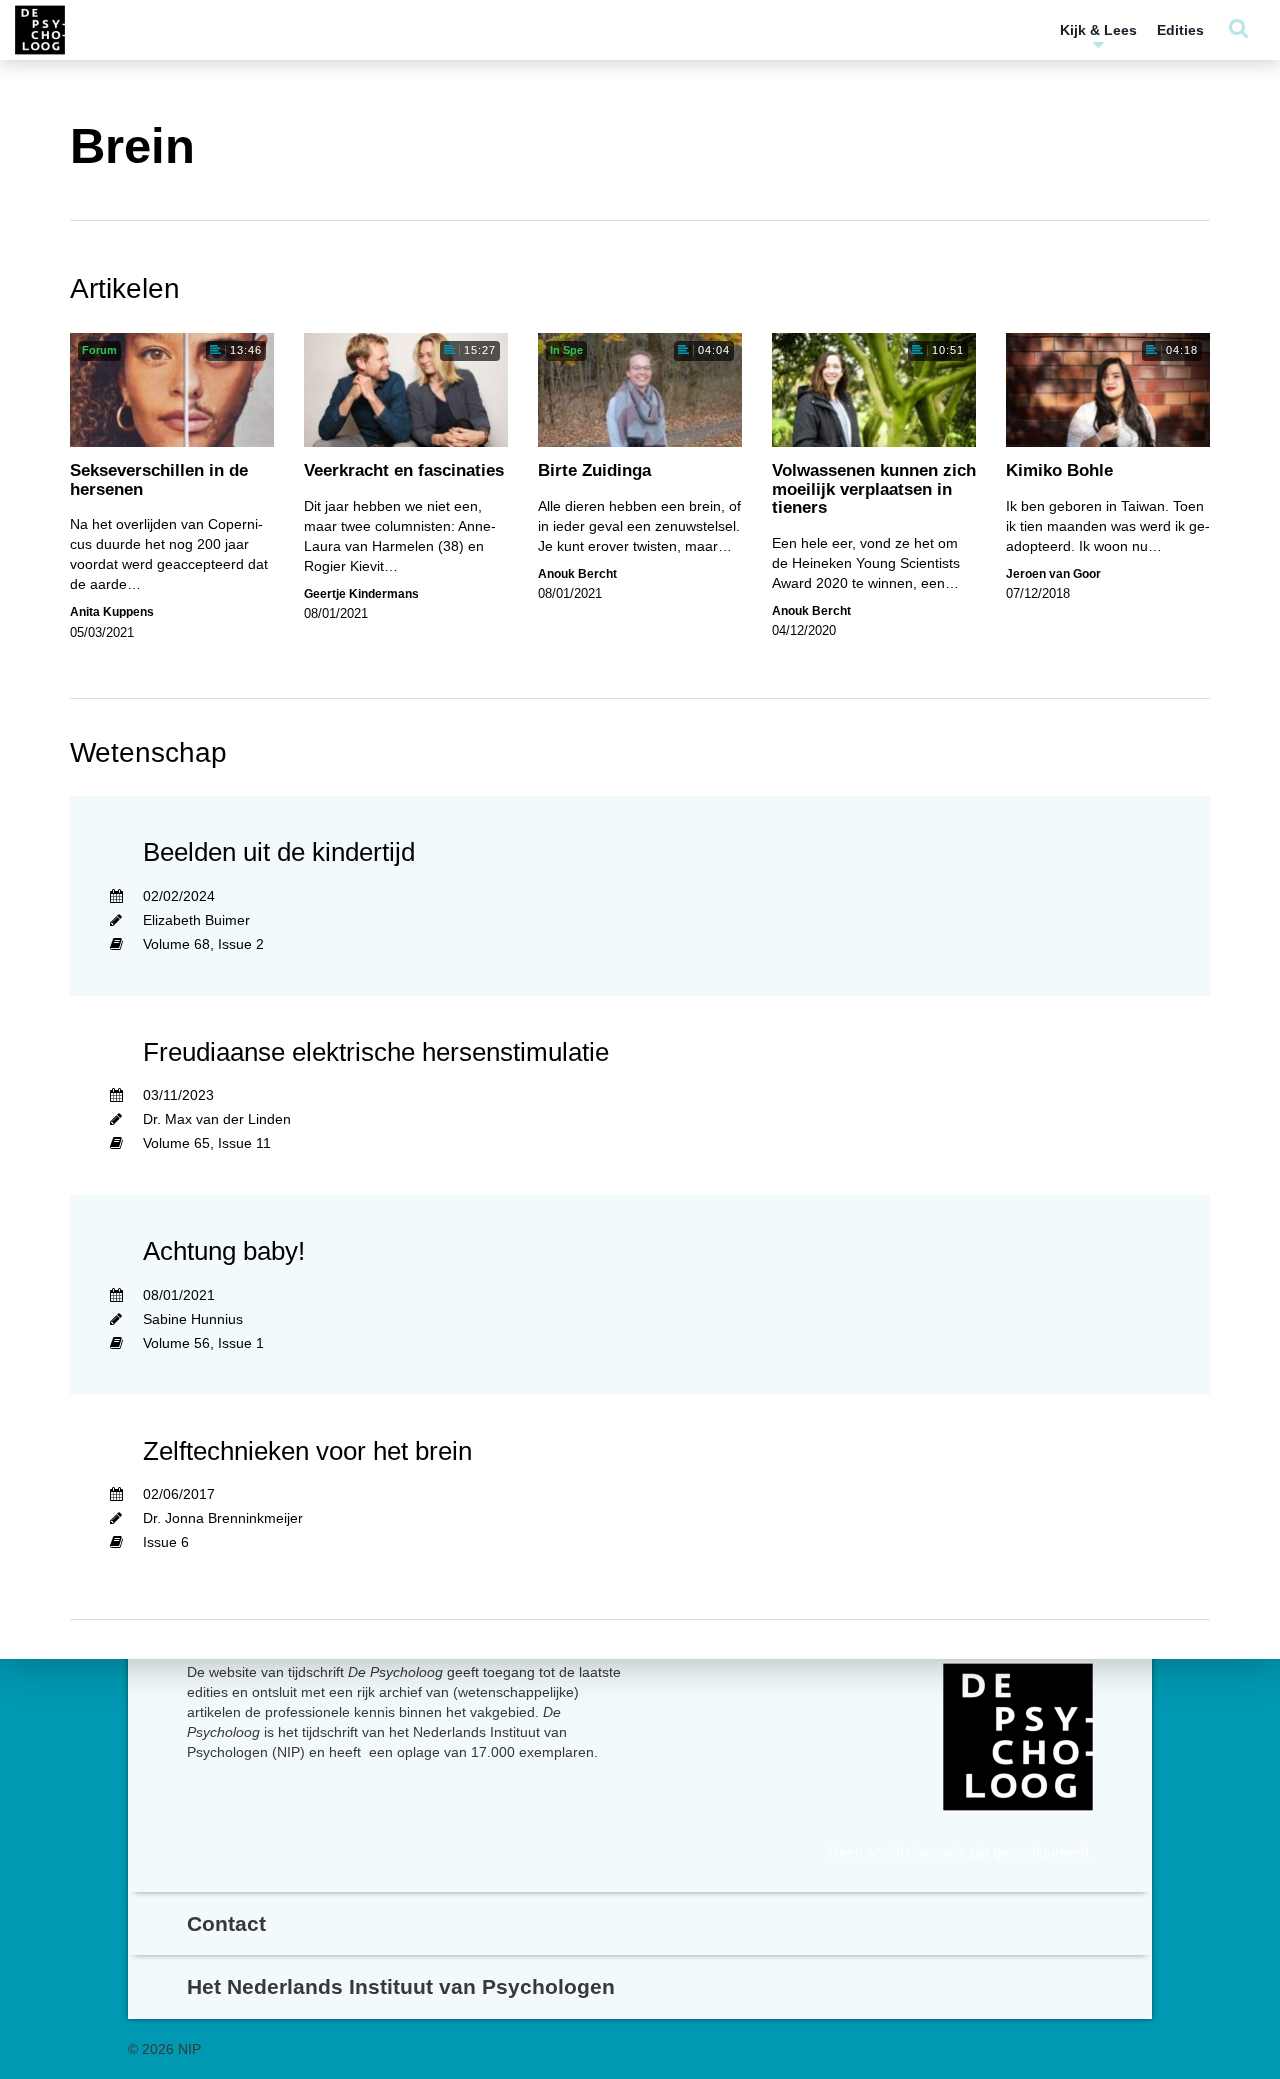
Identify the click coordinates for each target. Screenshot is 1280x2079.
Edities (1180, 30)
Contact (226, 1923)
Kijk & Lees (1098, 30)
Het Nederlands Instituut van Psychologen (401, 1986)
